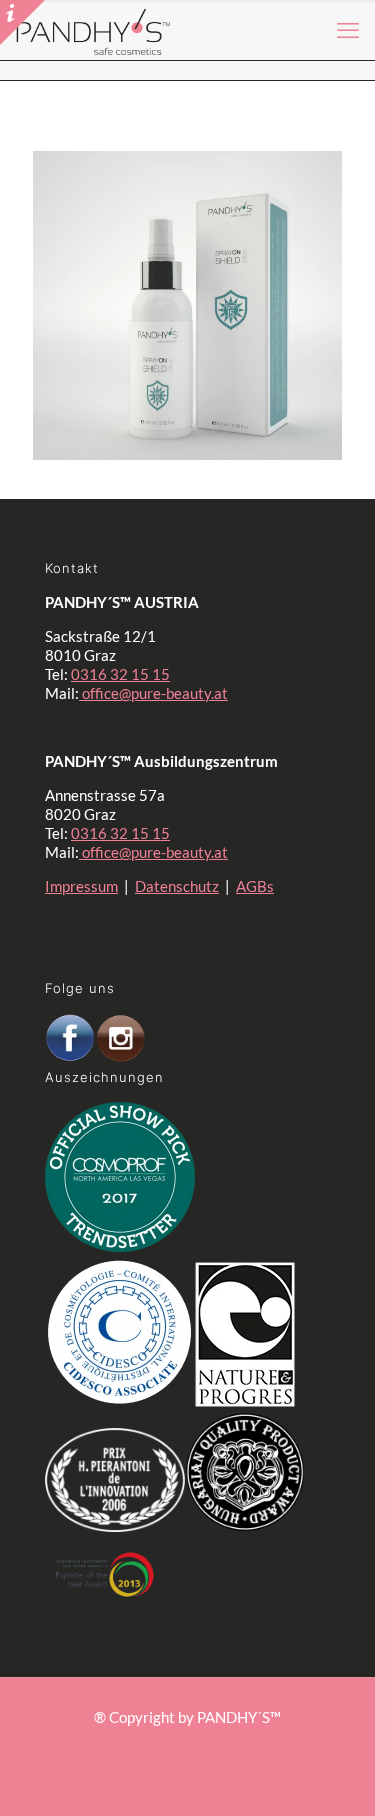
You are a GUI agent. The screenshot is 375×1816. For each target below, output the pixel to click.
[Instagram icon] (198, 1745)
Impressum (81, 886)
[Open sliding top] (22, 22)
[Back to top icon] (314, 1765)
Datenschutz (177, 886)
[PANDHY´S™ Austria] (93, 30)
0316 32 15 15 (120, 674)
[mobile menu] (348, 30)
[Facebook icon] (177, 1745)
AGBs (255, 886)
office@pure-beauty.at (153, 693)
